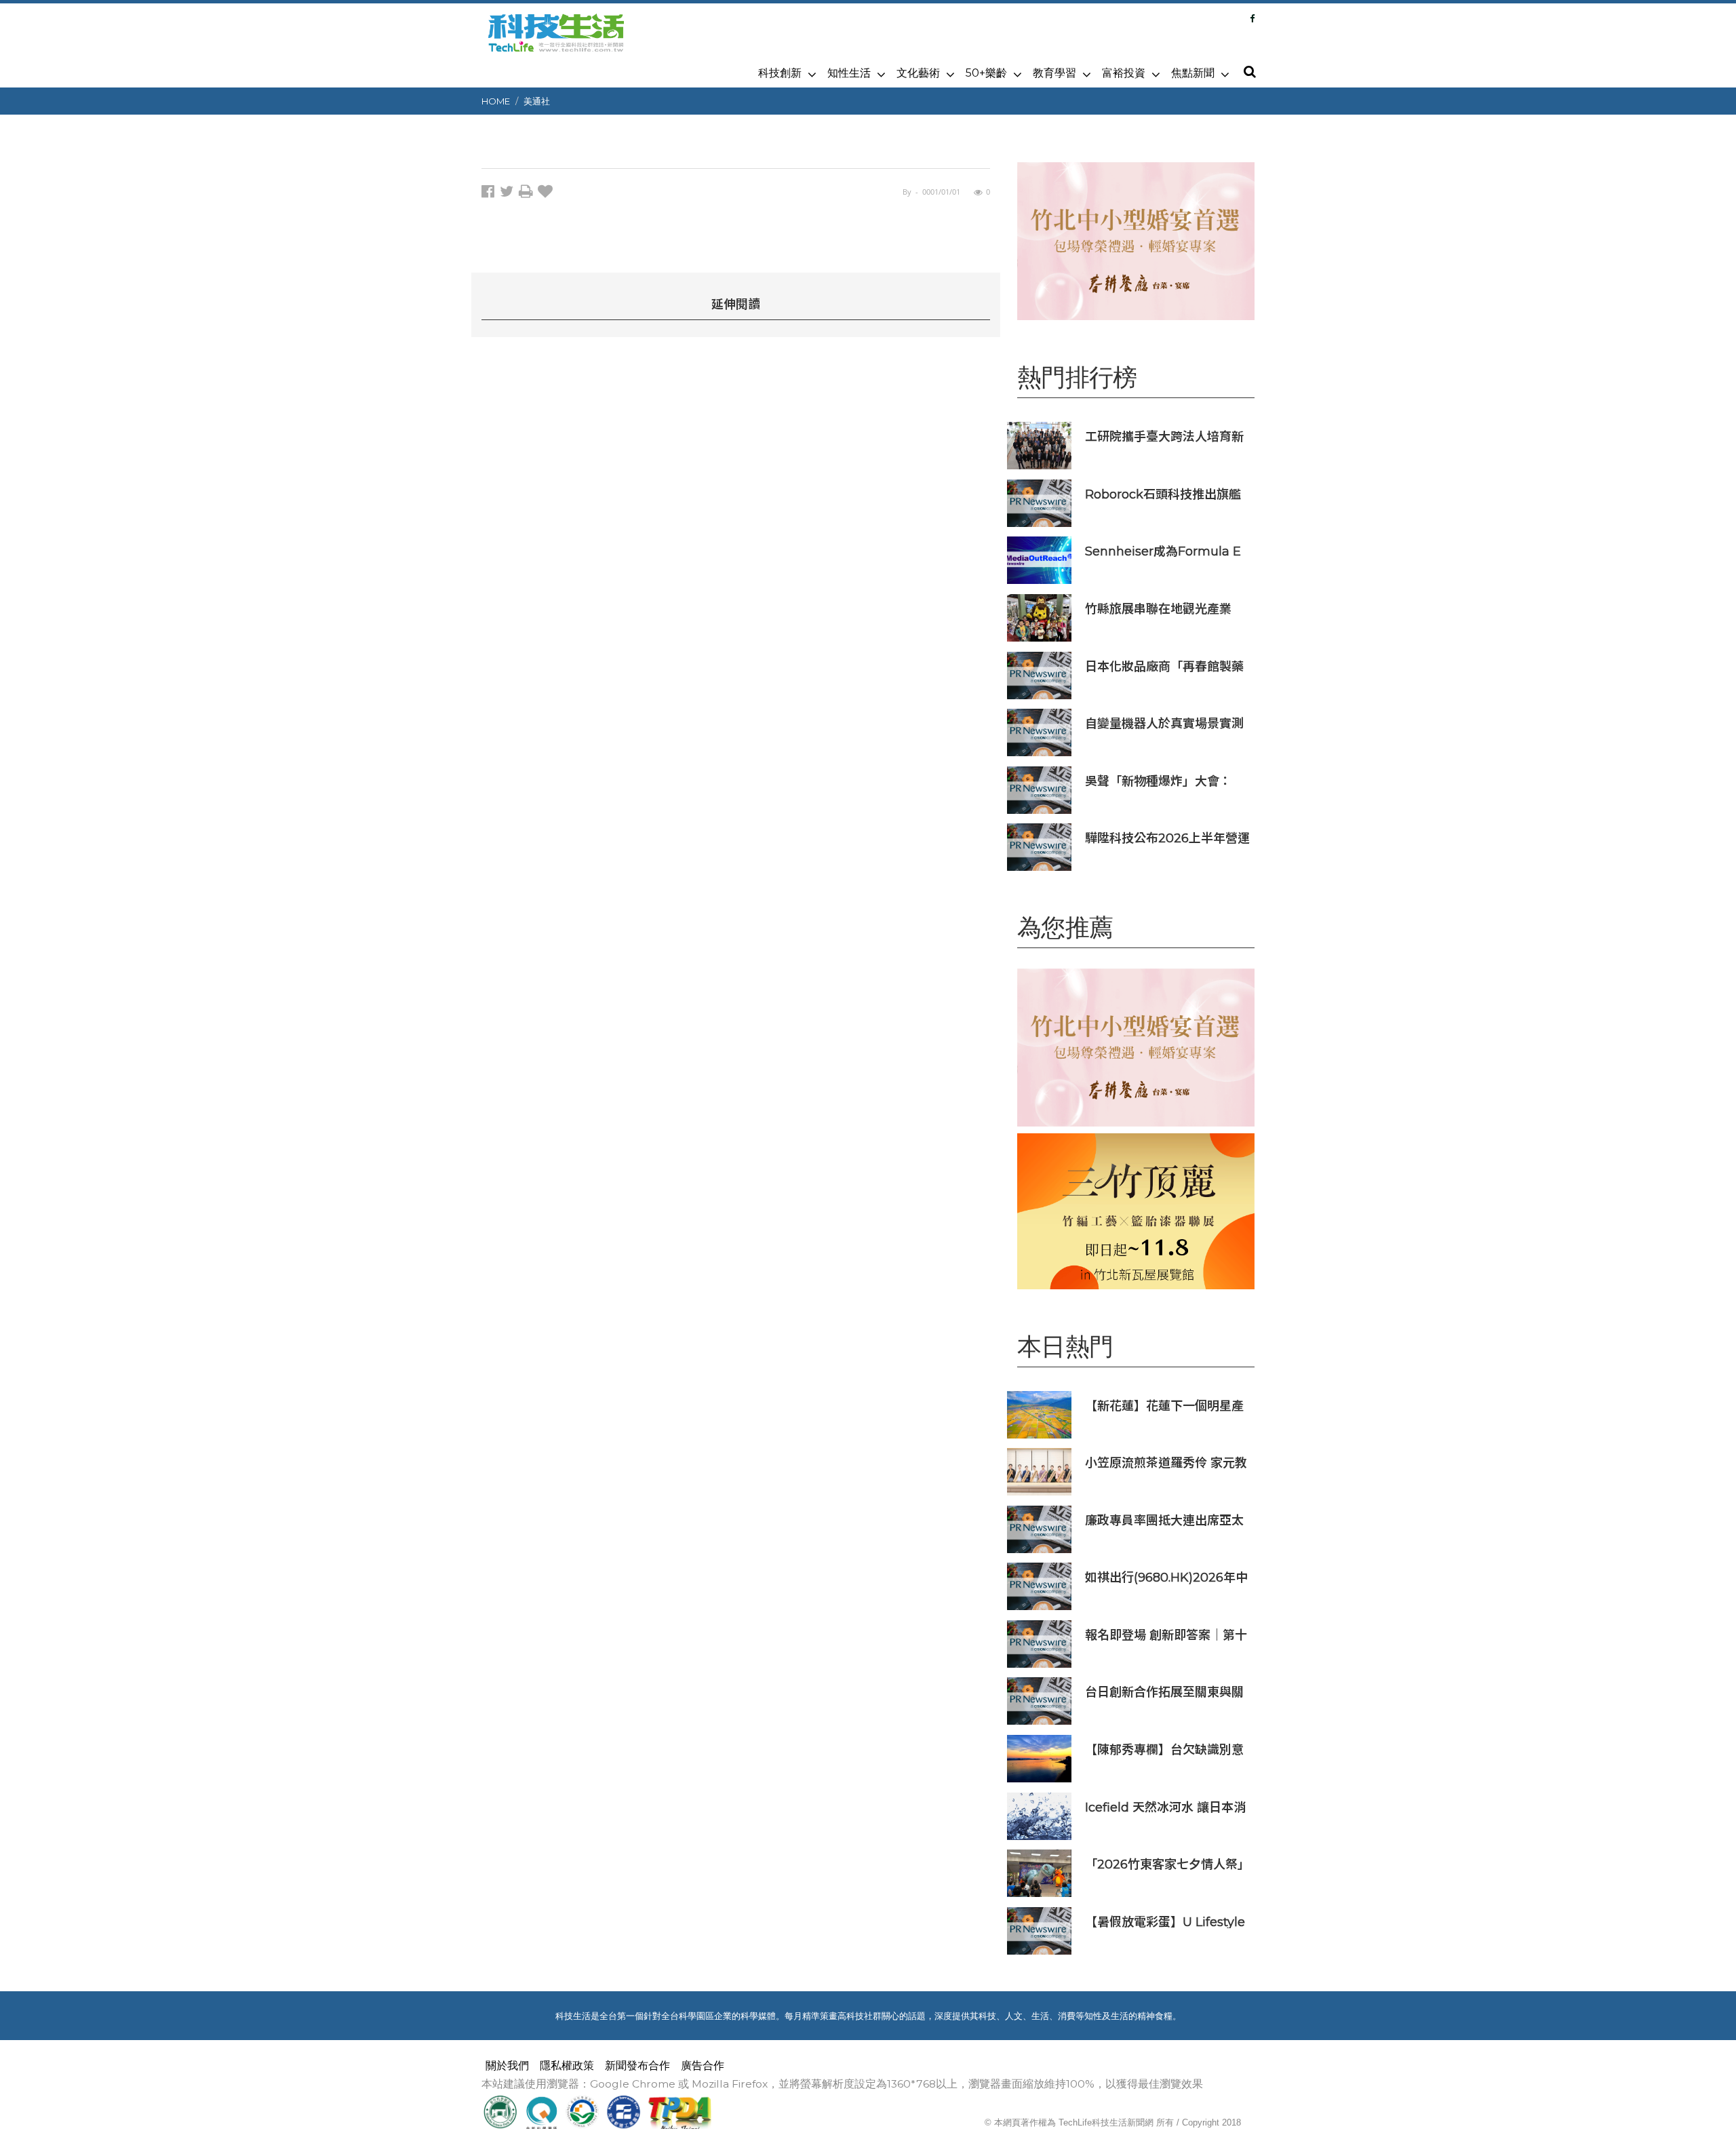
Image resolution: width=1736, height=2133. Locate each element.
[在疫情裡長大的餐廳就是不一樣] (1136, 241)
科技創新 (780, 73)
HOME (496, 101)
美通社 (537, 101)
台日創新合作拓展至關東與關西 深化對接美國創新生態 (1164, 1692)
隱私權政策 (567, 2066)
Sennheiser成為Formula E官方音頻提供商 (1163, 551)
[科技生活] (556, 41)
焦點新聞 (1193, 73)
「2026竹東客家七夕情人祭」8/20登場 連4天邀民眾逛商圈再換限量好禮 (1167, 1864)
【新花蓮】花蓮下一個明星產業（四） (1164, 1406)
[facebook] (491, 194)
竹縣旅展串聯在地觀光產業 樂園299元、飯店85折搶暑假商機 (1164, 609)
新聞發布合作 (637, 2066)
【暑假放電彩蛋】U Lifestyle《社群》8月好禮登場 (1165, 1922)
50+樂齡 (986, 73)
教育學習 (1054, 73)
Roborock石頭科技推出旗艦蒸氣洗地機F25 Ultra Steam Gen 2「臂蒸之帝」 (1164, 494)
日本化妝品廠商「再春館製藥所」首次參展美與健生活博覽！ (1164, 666)
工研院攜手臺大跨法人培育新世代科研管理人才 (1164, 436)
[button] (1249, 73)
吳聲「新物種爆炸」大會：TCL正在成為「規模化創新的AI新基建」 (1164, 781)
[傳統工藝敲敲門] (1136, 1211)
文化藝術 (918, 73)
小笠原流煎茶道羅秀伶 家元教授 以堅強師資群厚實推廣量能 (1166, 1463)
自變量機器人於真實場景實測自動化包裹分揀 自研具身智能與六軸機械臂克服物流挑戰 (1166, 723)
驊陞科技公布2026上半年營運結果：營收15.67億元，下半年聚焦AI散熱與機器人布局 (1167, 838)
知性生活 (849, 73)
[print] (528, 194)
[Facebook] (1252, 18)
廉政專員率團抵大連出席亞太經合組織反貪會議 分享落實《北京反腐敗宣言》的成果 (1164, 1520)
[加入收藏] (547, 194)
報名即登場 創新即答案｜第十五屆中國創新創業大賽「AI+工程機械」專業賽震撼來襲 (1168, 1635)
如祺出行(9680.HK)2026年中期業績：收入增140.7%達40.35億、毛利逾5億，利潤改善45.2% (1166, 1577)
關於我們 (507, 2066)
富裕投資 (1124, 73)
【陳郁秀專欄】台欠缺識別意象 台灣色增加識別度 (1164, 1749)
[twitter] (509, 194)
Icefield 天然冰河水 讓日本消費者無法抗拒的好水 (1165, 1807)
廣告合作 (703, 2066)
